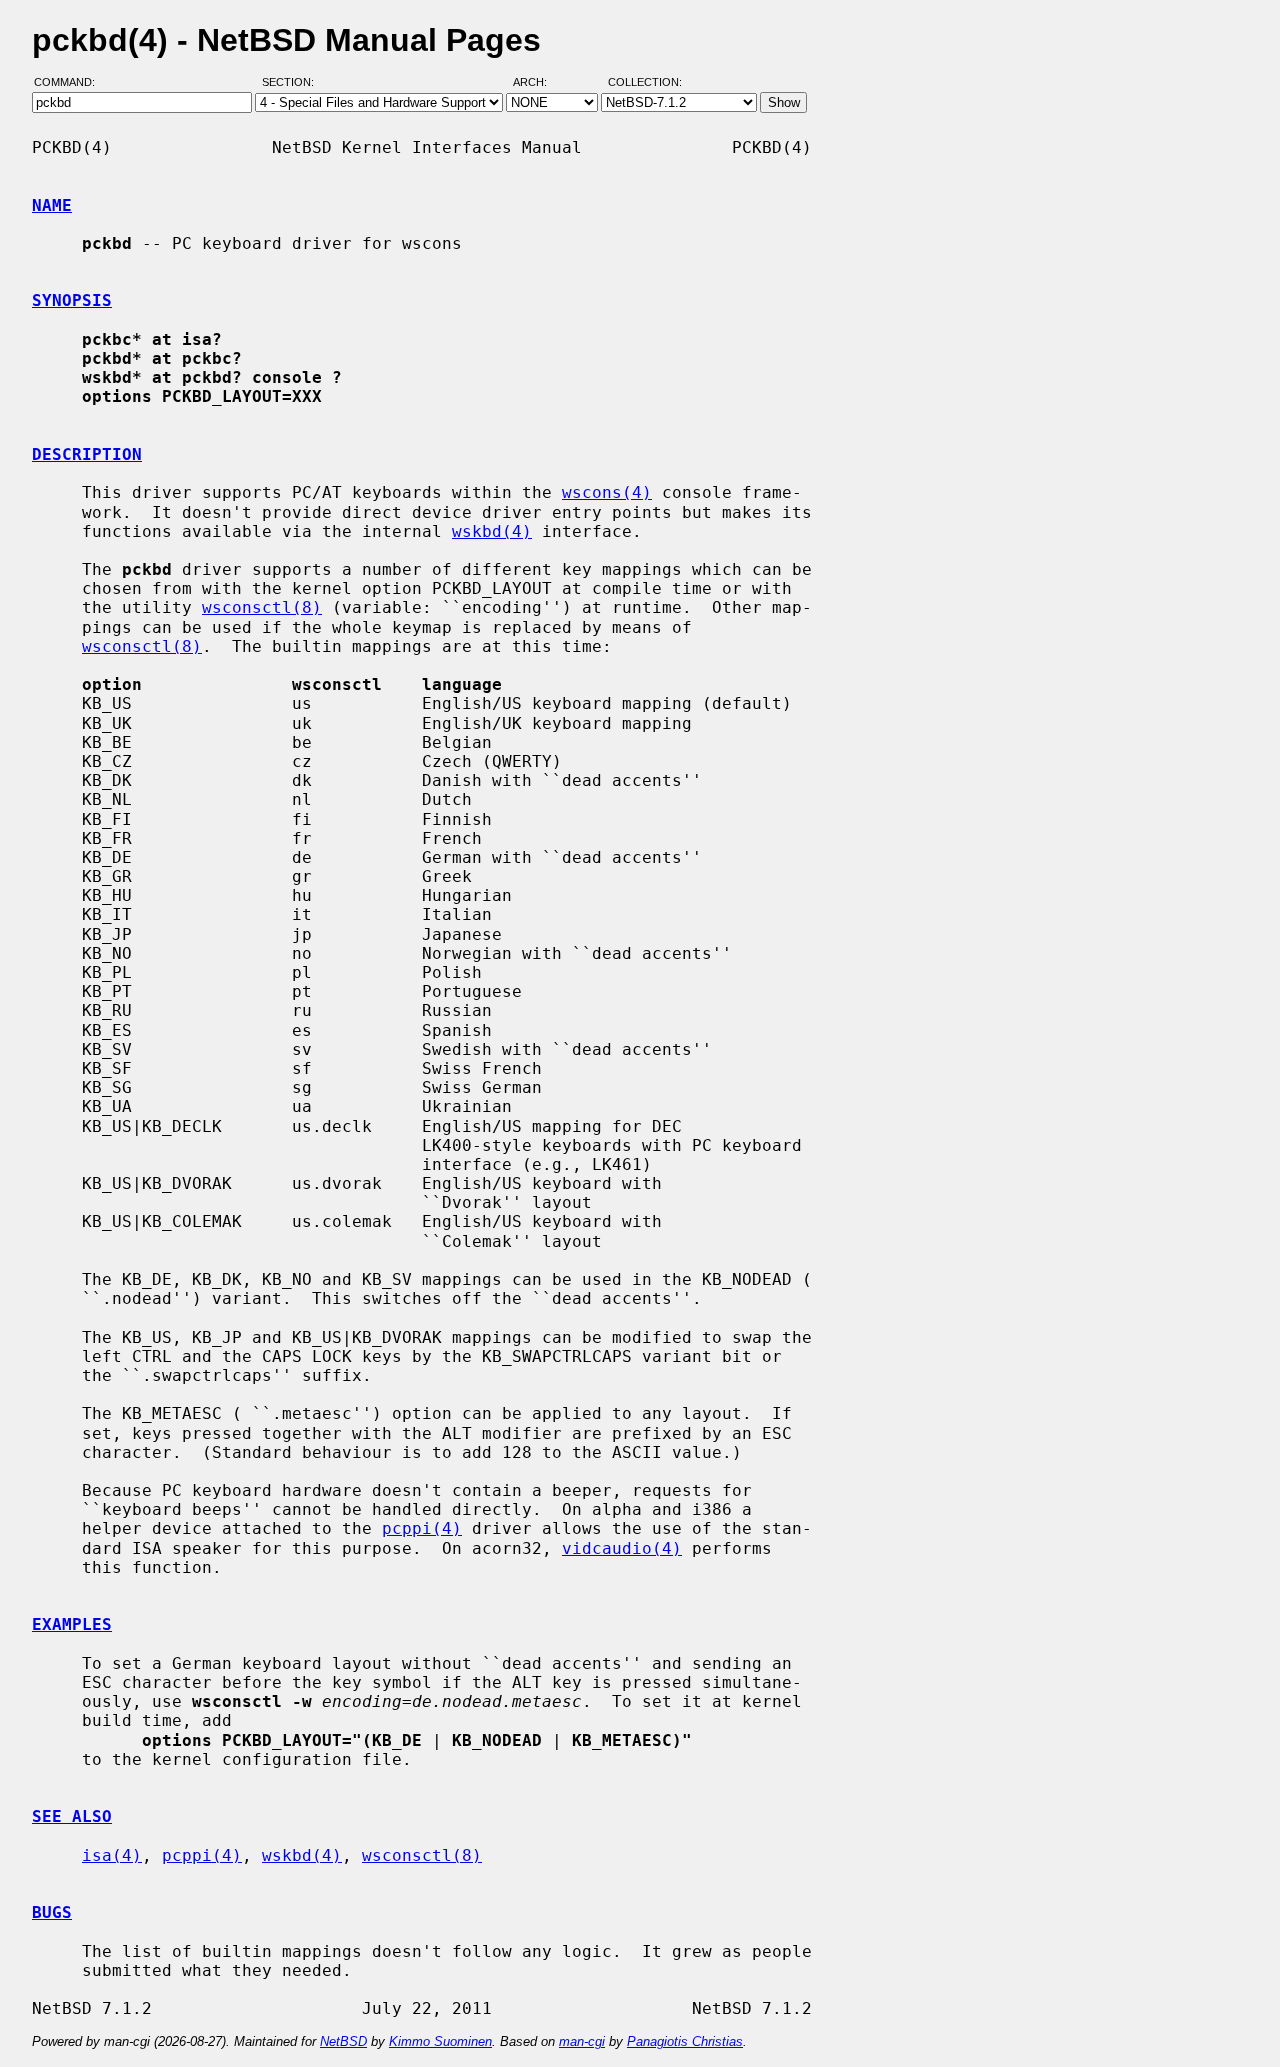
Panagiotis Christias (685, 2041)
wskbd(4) (492, 531)
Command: (70, 83)
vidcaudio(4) (622, 1548)
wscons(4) (607, 492)
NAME (52, 205)
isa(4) (112, 1855)
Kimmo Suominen (440, 2041)
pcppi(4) (422, 1528)
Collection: (645, 83)
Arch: (539, 83)
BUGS (52, 1912)
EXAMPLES (72, 1624)
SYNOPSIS (72, 300)
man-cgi (582, 2041)
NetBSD (343, 2041)
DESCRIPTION (87, 454)
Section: (292, 83)
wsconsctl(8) (262, 607)
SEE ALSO (72, 1816)
